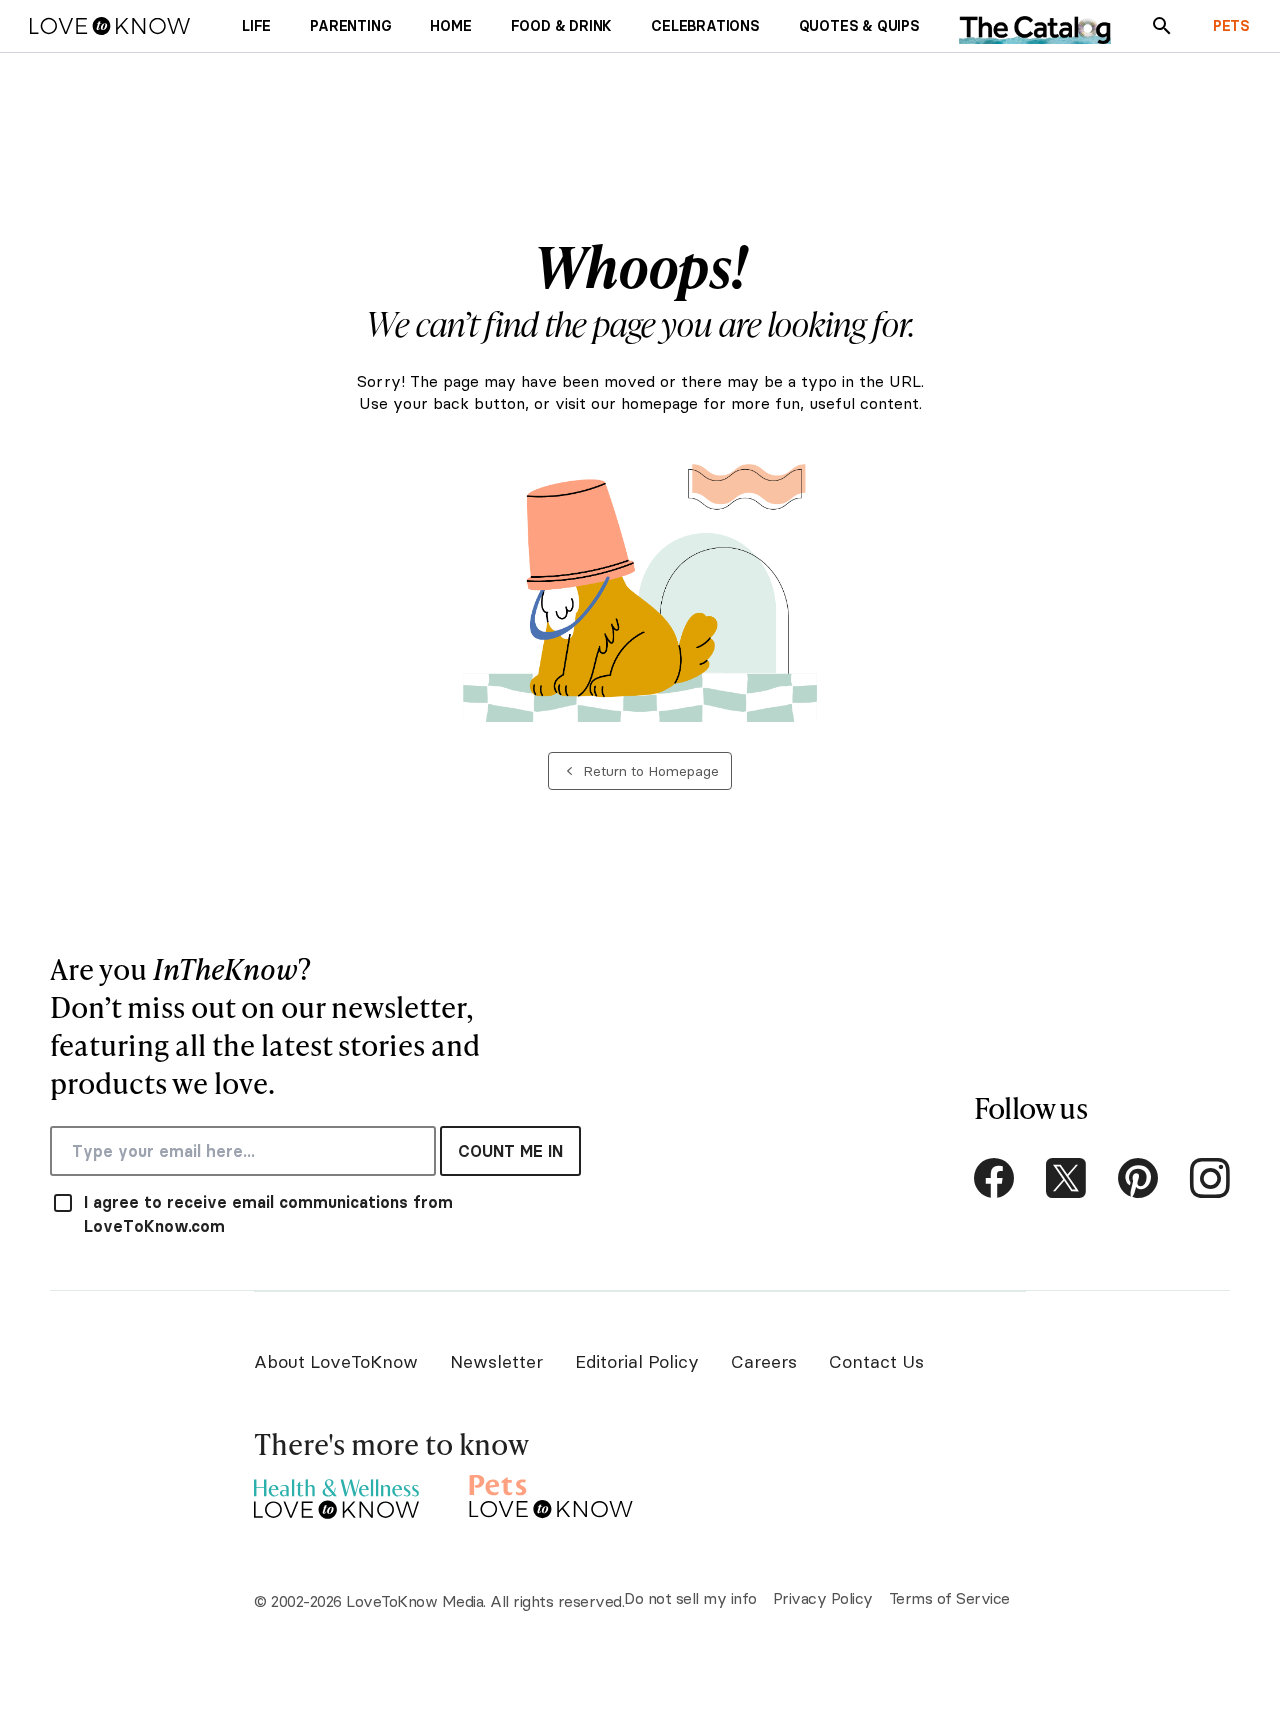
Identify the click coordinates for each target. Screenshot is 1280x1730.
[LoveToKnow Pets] (551, 1493)
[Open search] (1162, 26)
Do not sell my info (690, 1598)
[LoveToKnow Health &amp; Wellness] (336, 1493)
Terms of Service (949, 1598)
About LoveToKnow (336, 1361)
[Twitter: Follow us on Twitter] (1066, 1178)
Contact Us (876, 1361)
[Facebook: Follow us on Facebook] (994, 1178)
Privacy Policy (823, 1598)
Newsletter (496, 1361)
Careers (764, 1361)
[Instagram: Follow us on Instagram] (1210, 1178)
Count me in (510, 1151)
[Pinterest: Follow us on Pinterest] (1138, 1178)
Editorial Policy (637, 1361)
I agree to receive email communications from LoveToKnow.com (268, 1214)
